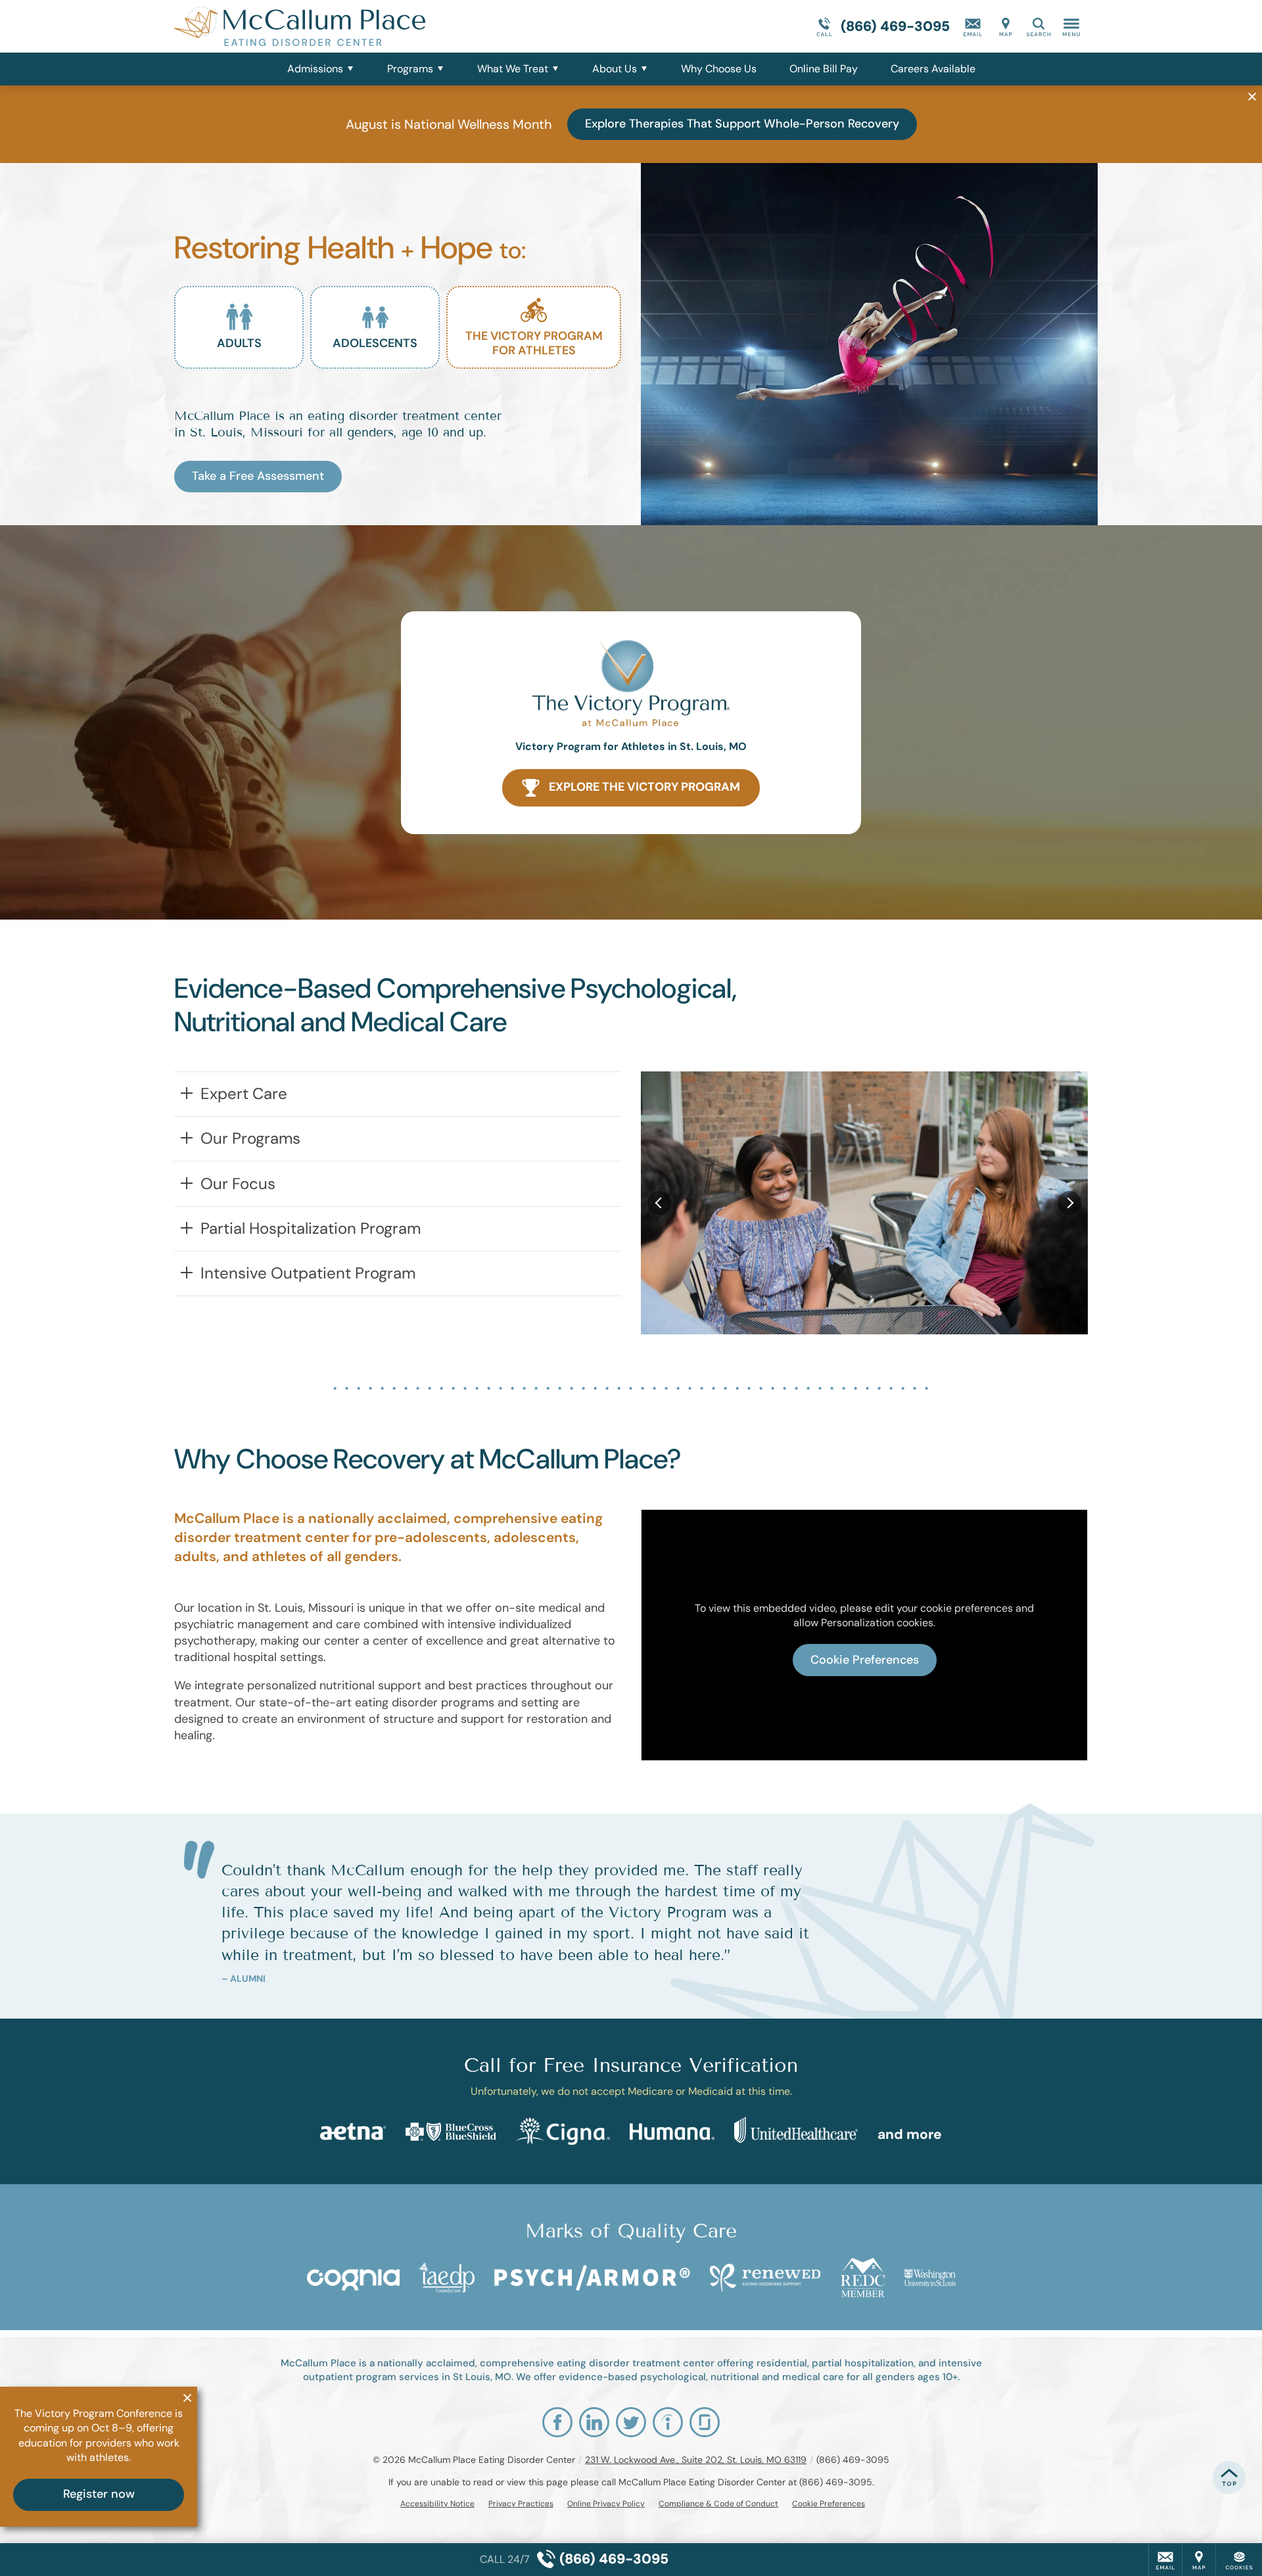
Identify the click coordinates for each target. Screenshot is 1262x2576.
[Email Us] (973, 26)
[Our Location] (1006, 26)
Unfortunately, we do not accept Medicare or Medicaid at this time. (631, 2091)
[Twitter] (631, 2422)
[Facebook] (557, 2422)
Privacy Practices (521, 2504)
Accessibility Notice (437, 2504)
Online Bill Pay (824, 69)
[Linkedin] (594, 2422)
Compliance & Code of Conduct (718, 2504)
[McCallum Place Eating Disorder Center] (371, 26)
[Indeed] (668, 2422)
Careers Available (933, 69)
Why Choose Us (719, 69)
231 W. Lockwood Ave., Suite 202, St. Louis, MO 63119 (696, 2460)
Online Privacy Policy (606, 2504)
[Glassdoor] (705, 2422)
